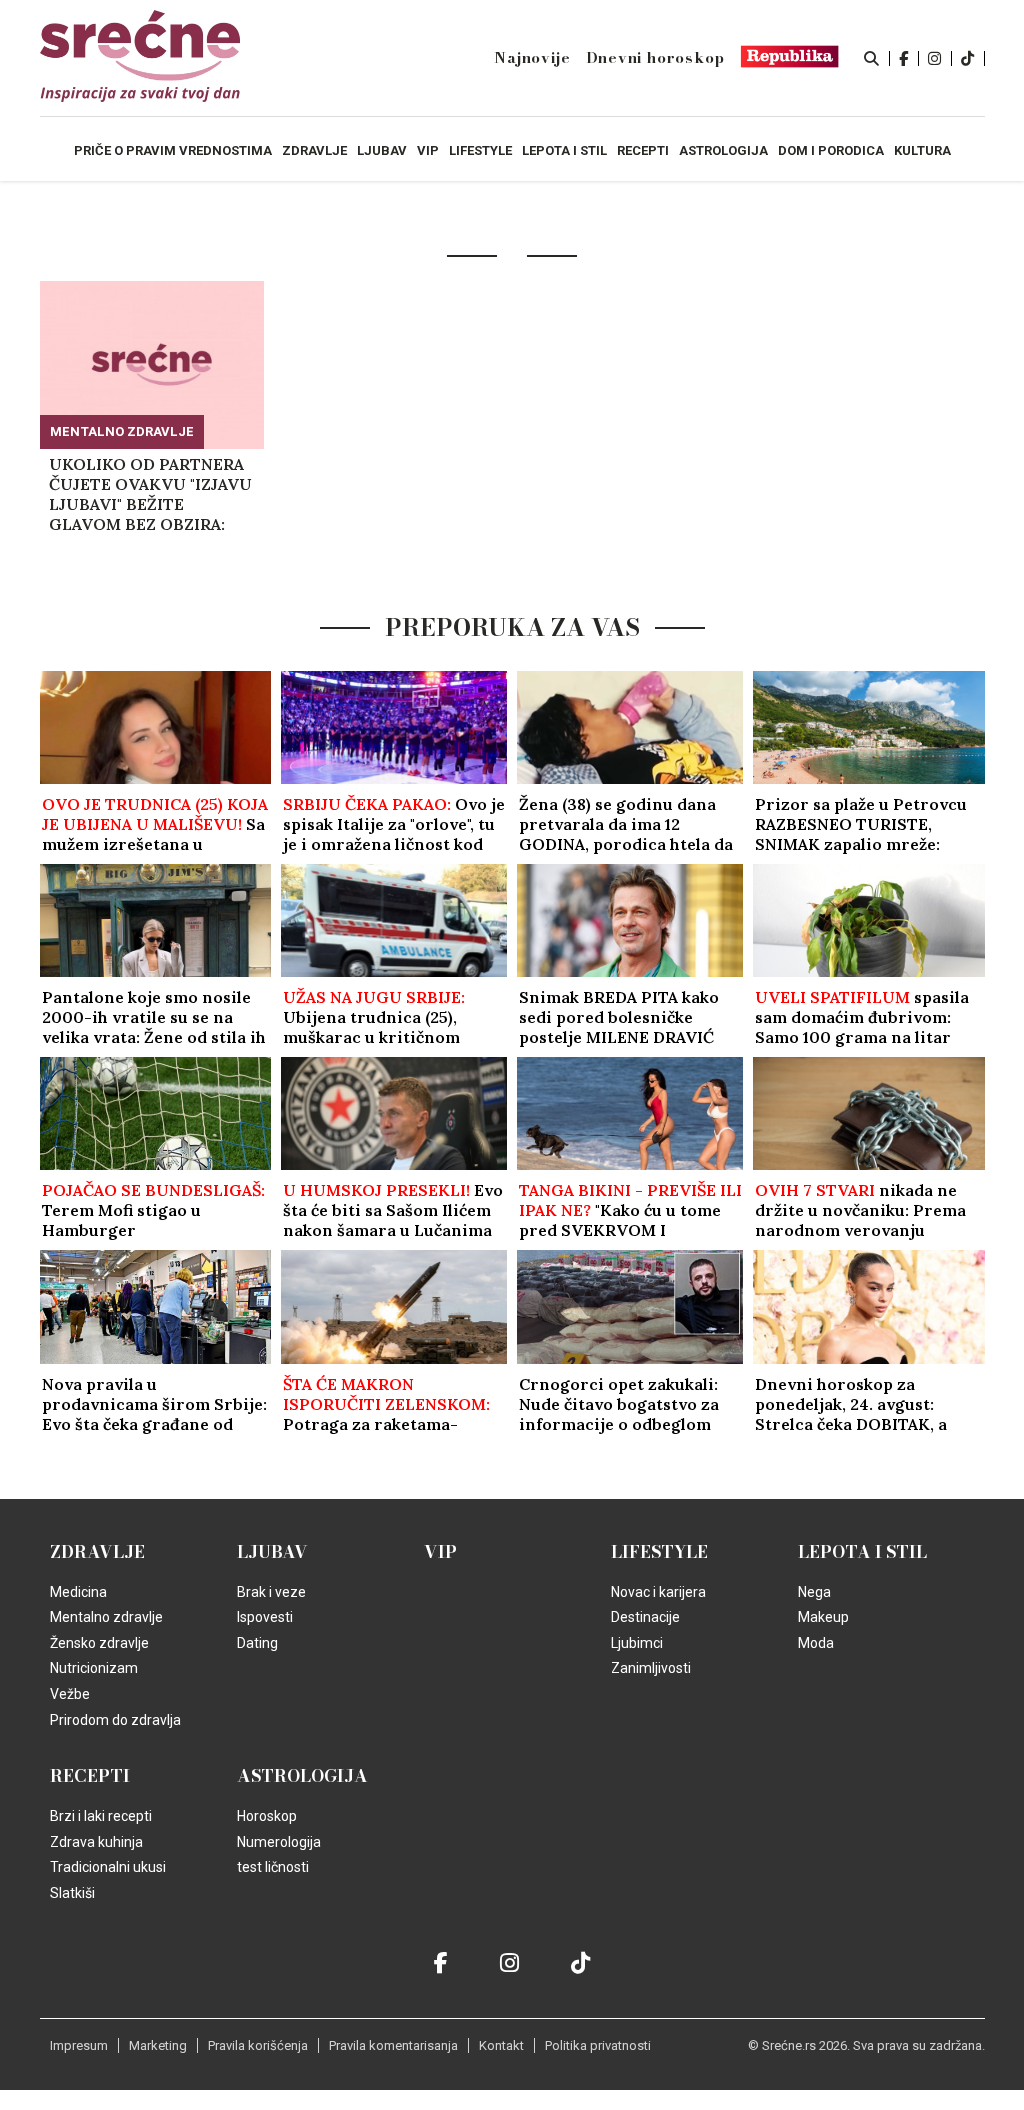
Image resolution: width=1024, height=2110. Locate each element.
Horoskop (267, 1816)
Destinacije (645, 1617)
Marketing (158, 2045)
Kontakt (501, 2045)
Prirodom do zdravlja (115, 1720)
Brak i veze (271, 1592)
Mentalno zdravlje (122, 431)
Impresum (79, 2045)
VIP (440, 1552)
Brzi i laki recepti (101, 1816)
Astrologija (302, 1776)
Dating (257, 1643)
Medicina (78, 1592)
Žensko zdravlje (99, 1643)
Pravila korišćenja (258, 2045)
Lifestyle (659, 1552)
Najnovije (532, 58)
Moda (816, 1643)
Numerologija (279, 1842)
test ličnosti (273, 1867)
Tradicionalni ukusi (108, 1867)
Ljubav (272, 1552)
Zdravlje (97, 1552)
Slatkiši (72, 1893)
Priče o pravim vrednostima (173, 150)
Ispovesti (265, 1617)
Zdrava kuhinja (96, 1842)
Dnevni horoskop (655, 58)
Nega (814, 1592)
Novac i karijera (658, 1592)
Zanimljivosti (651, 1668)
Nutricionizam (94, 1668)
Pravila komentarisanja (393, 2045)
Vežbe (70, 1694)
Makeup (823, 1617)
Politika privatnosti (598, 2045)
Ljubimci (637, 1643)
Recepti (90, 1776)
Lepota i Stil (862, 1552)
